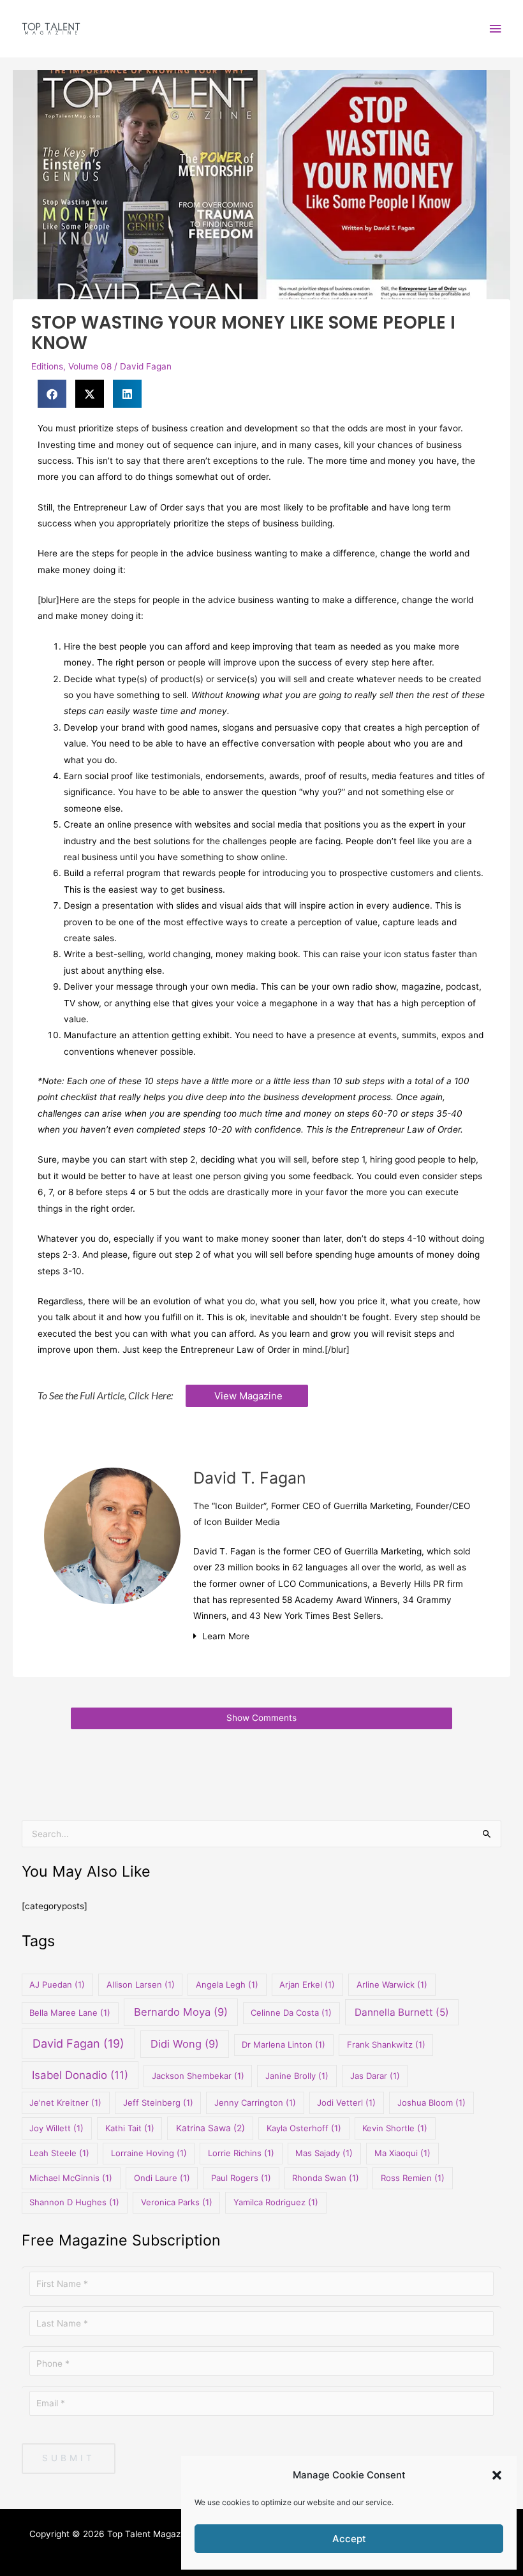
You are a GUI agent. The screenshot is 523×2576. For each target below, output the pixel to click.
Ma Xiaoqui (402, 2153)
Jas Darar (375, 2076)
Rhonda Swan (326, 2178)
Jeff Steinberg (158, 2103)
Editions (47, 366)
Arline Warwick (392, 1984)
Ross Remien (413, 2178)
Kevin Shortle (395, 2128)
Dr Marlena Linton (284, 2044)
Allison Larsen (141, 1984)
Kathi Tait (130, 2128)
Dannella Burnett (402, 2012)
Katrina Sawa (210, 2128)
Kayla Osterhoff (304, 2128)
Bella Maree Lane (70, 2013)
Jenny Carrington (255, 2103)
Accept (349, 2539)
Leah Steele (59, 2153)
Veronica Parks (177, 2202)
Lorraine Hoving (149, 2153)
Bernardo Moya (181, 2012)
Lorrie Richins (241, 2153)
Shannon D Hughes (74, 2202)
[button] (497, 2475)
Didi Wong (185, 2044)
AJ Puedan (57, 1984)
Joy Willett (56, 2128)
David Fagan (146, 366)
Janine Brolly (297, 2076)
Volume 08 (90, 366)
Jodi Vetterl (346, 2103)
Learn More (226, 1636)
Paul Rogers (241, 2178)
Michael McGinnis (71, 2178)
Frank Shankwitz (386, 2044)
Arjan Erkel (307, 1984)
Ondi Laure (162, 2178)
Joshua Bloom (431, 2103)
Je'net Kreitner (65, 2103)
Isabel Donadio (80, 2075)
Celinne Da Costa (291, 2013)
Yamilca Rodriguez (276, 2202)
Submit (69, 2458)
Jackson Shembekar (198, 2076)
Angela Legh (227, 1984)
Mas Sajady (324, 2153)
